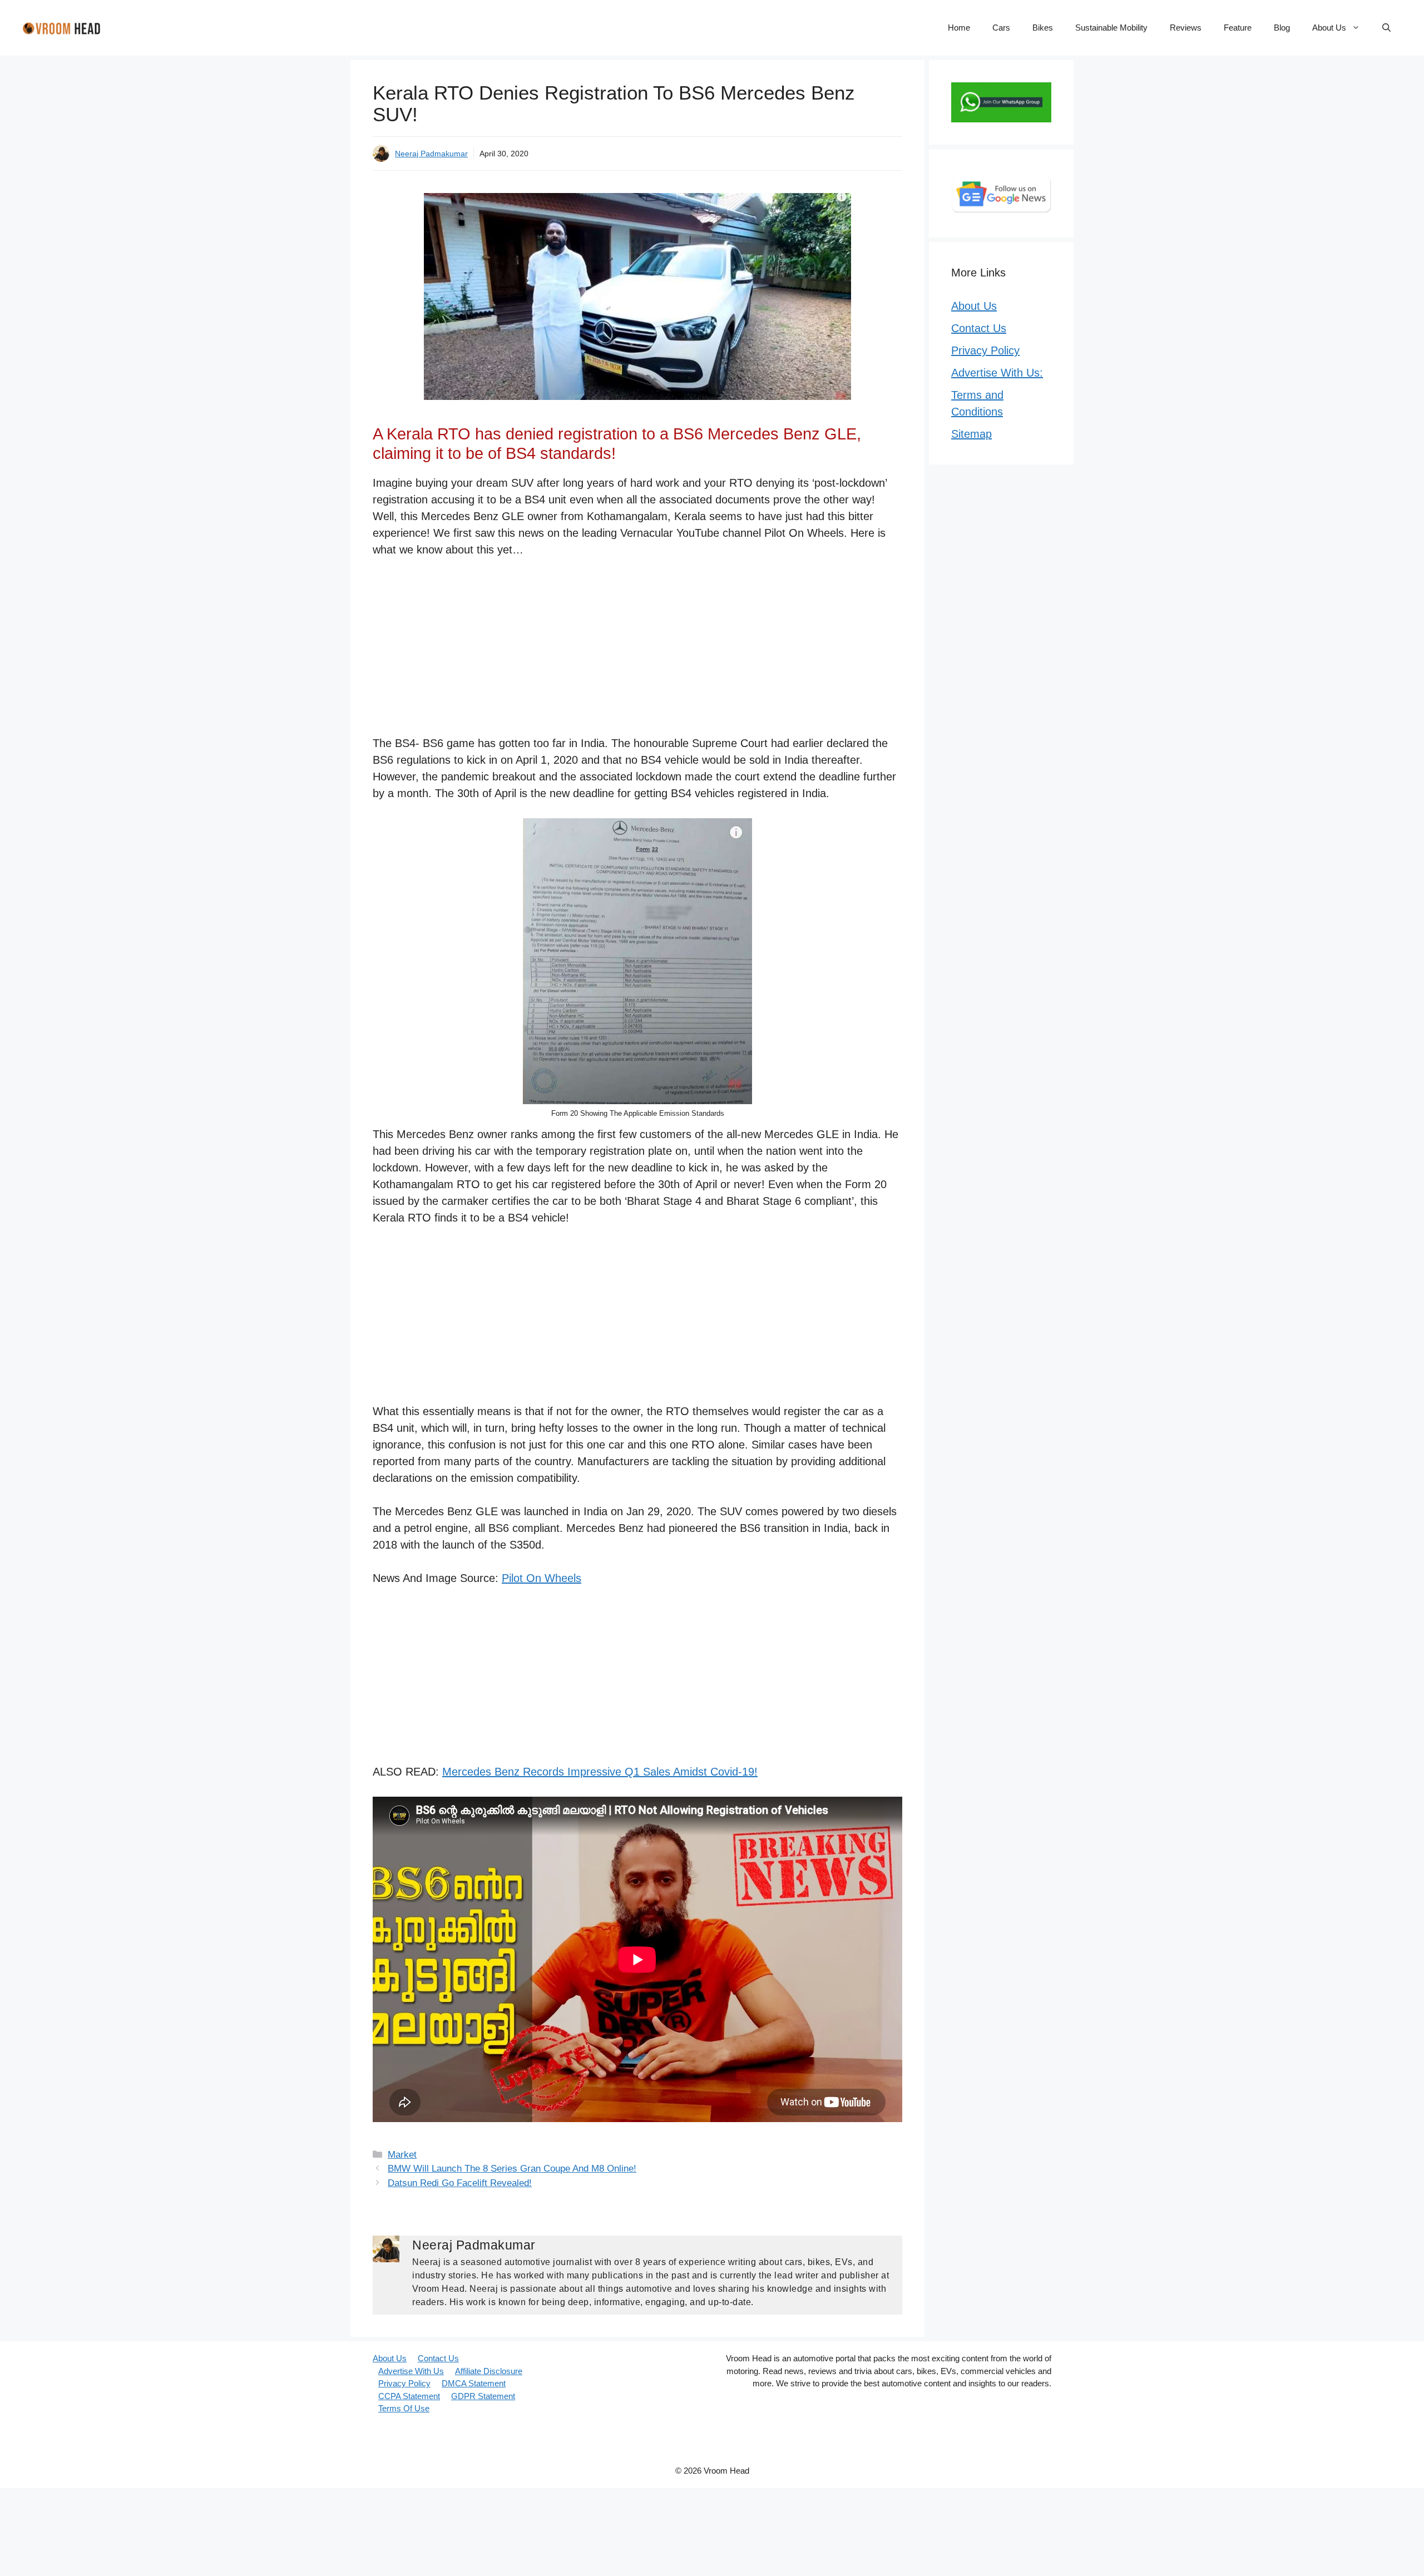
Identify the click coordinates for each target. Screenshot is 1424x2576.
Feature (1238, 28)
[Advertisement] (637, 652)
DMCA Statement (474, 2383)
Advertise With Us (411, 2371)
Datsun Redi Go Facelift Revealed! (460, 2183)
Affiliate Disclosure (489, 2371)
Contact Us (979, 328)
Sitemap (971, 434)
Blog (1282, 28)
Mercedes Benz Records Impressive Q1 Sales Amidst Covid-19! (600, 1772)
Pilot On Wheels (542, 1578)
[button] (1386, 28)
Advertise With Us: (997, 373)
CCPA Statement (409, 2396)
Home (959, 28)
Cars (1001, 28)
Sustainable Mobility (1111, 28)
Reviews (1186, 28)
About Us (1329, 28)
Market (402, 2155)
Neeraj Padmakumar (431, 154)
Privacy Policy (985, 350)
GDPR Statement (483, 2396)
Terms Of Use (404, 2408)
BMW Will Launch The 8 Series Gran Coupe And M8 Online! (512, 2169)
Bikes (1043, 28)
